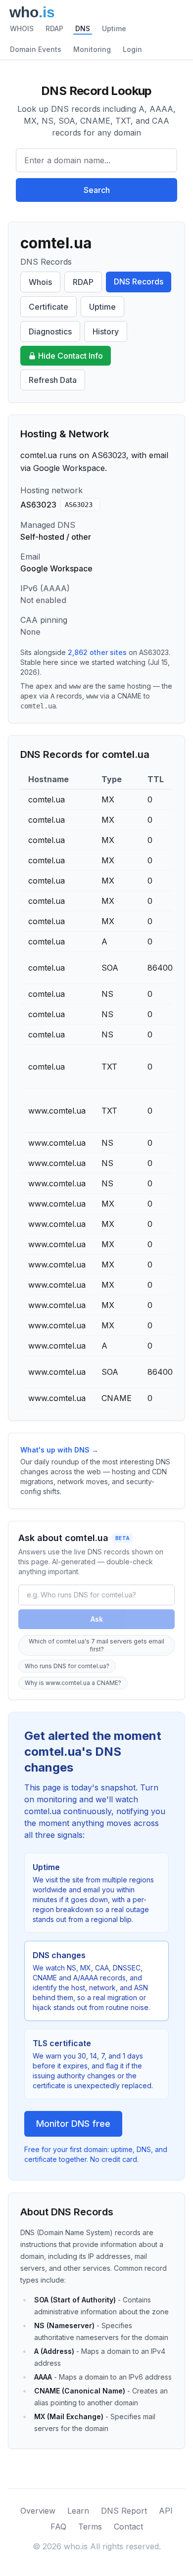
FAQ (58, 2527)
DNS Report (124, 2511)
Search (97, 190)
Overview (38, 2511)
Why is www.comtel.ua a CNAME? (73, 1683)
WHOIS (22, 28)
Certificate (48, 307)
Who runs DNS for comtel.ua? (67, 1666)
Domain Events (36, 49)
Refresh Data (53, 380)
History (106, 331)
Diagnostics (50, 331)
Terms (90, 2527)
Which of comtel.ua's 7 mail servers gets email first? (96, 1645)
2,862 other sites (97, 652)
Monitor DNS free (73, 2124)
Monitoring (92, 49)
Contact (128, 2527)
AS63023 (79, 505)
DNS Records (139, 281)
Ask (97, 1619)
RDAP (54, 28)
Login (132, 49)
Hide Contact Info (71, 356)
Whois (40, 282)
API (166, 2511)
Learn (78, 2511)
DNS (83, 28)
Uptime (114, 28)
